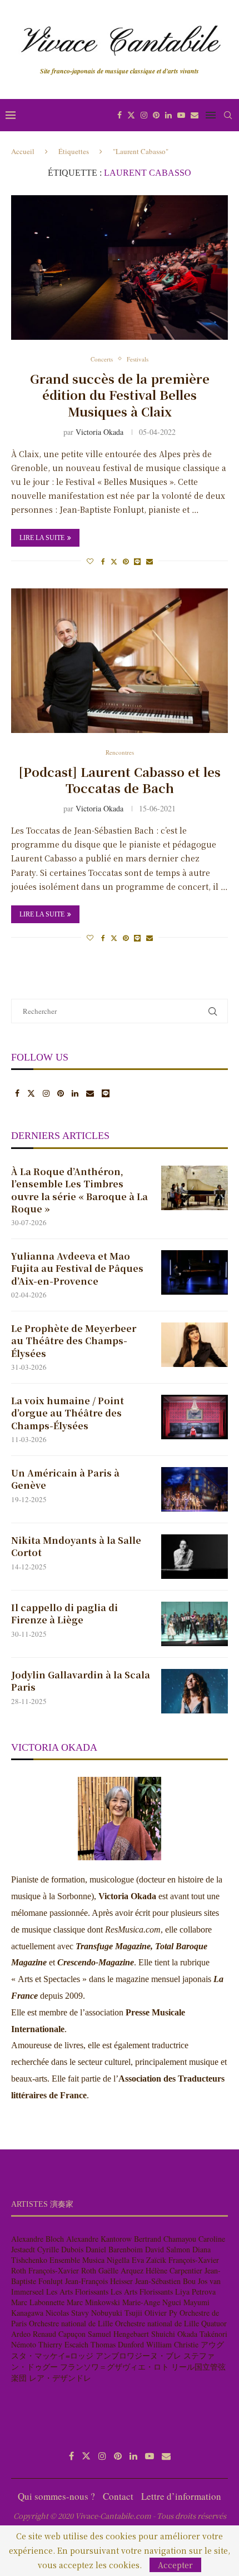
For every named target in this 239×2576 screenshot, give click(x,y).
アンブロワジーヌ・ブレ (138, 2355)
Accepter (175, 2565)
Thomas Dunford (117, 2344)
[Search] (228, 115)
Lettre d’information (181, 2496)
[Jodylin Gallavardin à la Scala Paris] (195, 1691)
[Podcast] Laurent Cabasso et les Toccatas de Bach (120, 780)
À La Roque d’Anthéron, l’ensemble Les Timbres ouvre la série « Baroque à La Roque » (79, 1190)
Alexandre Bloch (38, 2239)
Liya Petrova (195, 2292)
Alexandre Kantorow (99, 2239)
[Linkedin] (168, 115)
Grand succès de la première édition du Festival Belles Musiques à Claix (120, 395)
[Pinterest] (156, 115)
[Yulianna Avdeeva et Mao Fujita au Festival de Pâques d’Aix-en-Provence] (195, 1272)
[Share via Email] (150, 561)
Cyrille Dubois (60, 2249)
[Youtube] (181, 115)
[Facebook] (120, 115)
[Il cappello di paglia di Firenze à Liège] (195, 1624)
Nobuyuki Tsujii (117, 2313)
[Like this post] (90, 561)
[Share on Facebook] (103, 561)
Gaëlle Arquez (121, 2270)
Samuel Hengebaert (118, 2334)
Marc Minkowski (93, 2302)
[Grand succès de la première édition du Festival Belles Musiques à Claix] (120, 267)
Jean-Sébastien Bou (165, 2281)
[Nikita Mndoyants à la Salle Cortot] (195, 1557)
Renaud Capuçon (59, 2334)
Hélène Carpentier (174, 2270)
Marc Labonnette (38, 2302)
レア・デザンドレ (60, 2378)
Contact (118, 2496)
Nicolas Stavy (67, 2313)
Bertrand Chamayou (165, 2239)
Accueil (23, 151)
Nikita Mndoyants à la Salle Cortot (76, 1547)
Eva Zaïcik (149, 2260)
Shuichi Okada (174, 2334)
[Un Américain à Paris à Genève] (195, 1489)
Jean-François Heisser (99, 2281)
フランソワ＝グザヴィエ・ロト (114, 2367)
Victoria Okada (99, 432)
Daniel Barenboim (114, 2249)
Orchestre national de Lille (71, 2323)
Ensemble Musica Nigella (89, 2260)
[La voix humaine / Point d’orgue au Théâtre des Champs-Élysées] (195, 1417)
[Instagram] (144, 115)
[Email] (195, 115)
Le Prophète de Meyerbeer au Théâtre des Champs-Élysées (74, 1341)
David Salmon (168, 2249)
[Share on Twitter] (114, 561)
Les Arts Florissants (77, 2292)
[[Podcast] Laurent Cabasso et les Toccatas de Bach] (120, 661)
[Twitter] (131, 115)
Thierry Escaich (63, 2344)
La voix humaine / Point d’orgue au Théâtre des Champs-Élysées (68, 1413)
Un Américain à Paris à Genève (65, 1479)
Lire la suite (42, 538)
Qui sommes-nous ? (56, 2496)
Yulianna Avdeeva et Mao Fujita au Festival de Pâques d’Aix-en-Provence (77, 1269)
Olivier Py (161, 2313)
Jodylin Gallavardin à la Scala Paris (81, 1681)
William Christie (172, 2344)
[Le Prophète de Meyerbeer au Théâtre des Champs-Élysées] (195, 1345)
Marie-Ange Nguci (152, 2302)
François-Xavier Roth (62, 2270)
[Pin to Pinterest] (126, 561)
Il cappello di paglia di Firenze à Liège (64, 1614)
